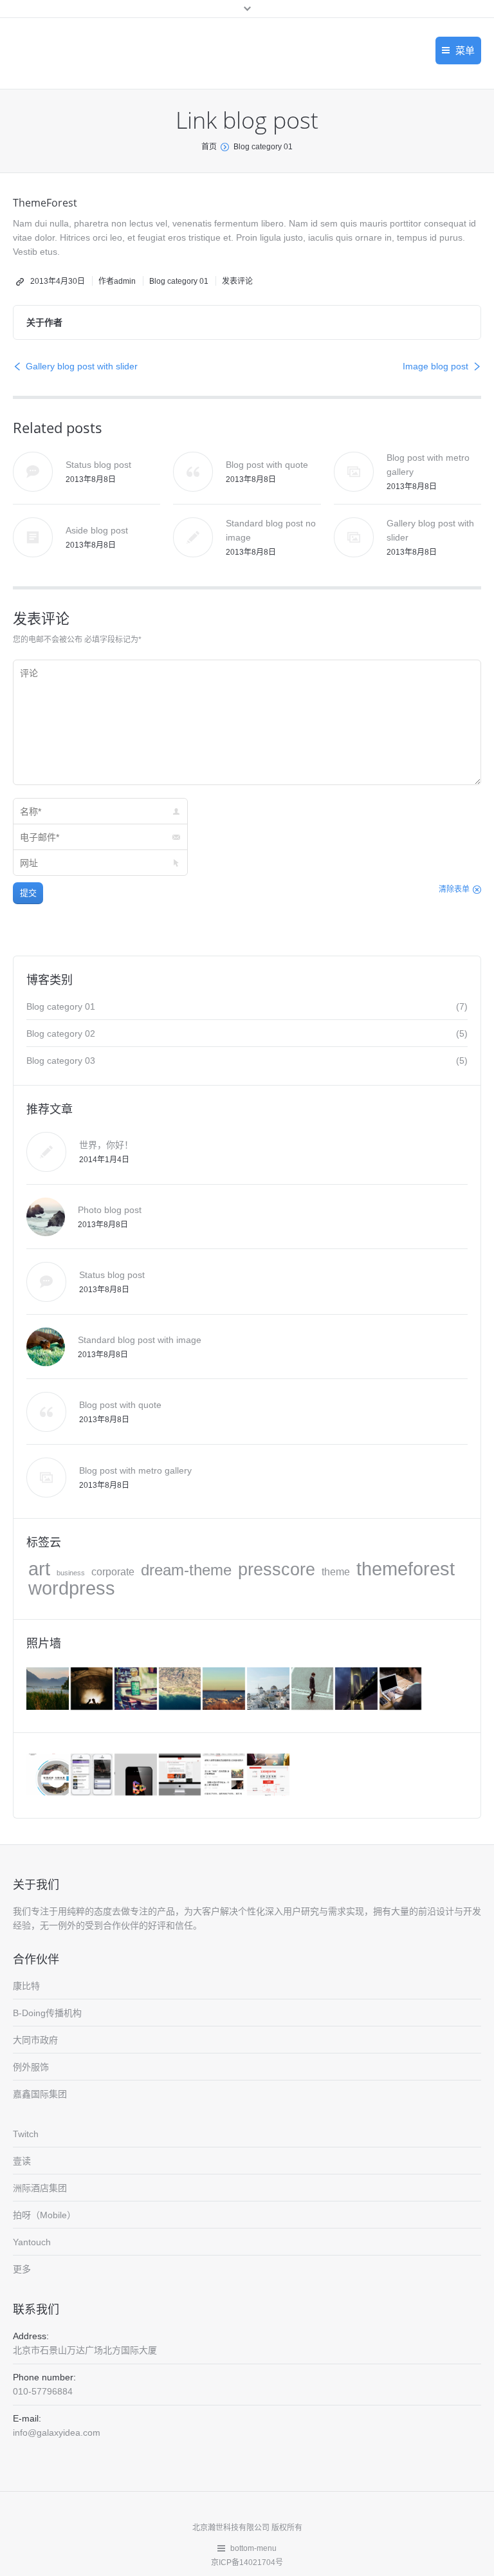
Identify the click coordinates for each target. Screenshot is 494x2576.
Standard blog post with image (140, 1340)
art (39, 1569)
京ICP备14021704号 (247, 2562)
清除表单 (454, 889)
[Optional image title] (49, 1690)
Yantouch (32, 2242)
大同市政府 (35, 2040)
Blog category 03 (61, 1061)
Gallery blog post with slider (82, 366)
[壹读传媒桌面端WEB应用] (181, 1776)
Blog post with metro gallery (135, 1470)
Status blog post (98, 465)
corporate (113, 1572)
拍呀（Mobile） (44, 2215)
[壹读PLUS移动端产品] (225, 1776)
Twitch (26, 2134)
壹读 (22, 2161)
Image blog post (435, 366)
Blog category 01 (263, 147)
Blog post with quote (267, 465)
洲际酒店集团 (40, 2188)
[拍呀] (269, 1776)
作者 (117, 281)
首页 (209, 147)
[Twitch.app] (93, 1776)
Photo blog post (110, 1210)
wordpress (72, 1588)
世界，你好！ (106, 1145)
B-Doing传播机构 (47, 2013)
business (71, 1573)
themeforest (406, 1569)
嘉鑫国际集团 (40, 2094)
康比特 (26, 1986)
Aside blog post (97, 530)
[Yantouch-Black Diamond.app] (137, 1776)
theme (336, 1572)
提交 (28, 893)
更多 (22, 2269)
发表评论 (237, 281)
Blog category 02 (61, 1033)
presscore (277, 1570)
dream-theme (186, 1570)
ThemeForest (45, 203)
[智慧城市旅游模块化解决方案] (49, 1776)
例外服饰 (31, 2067)
